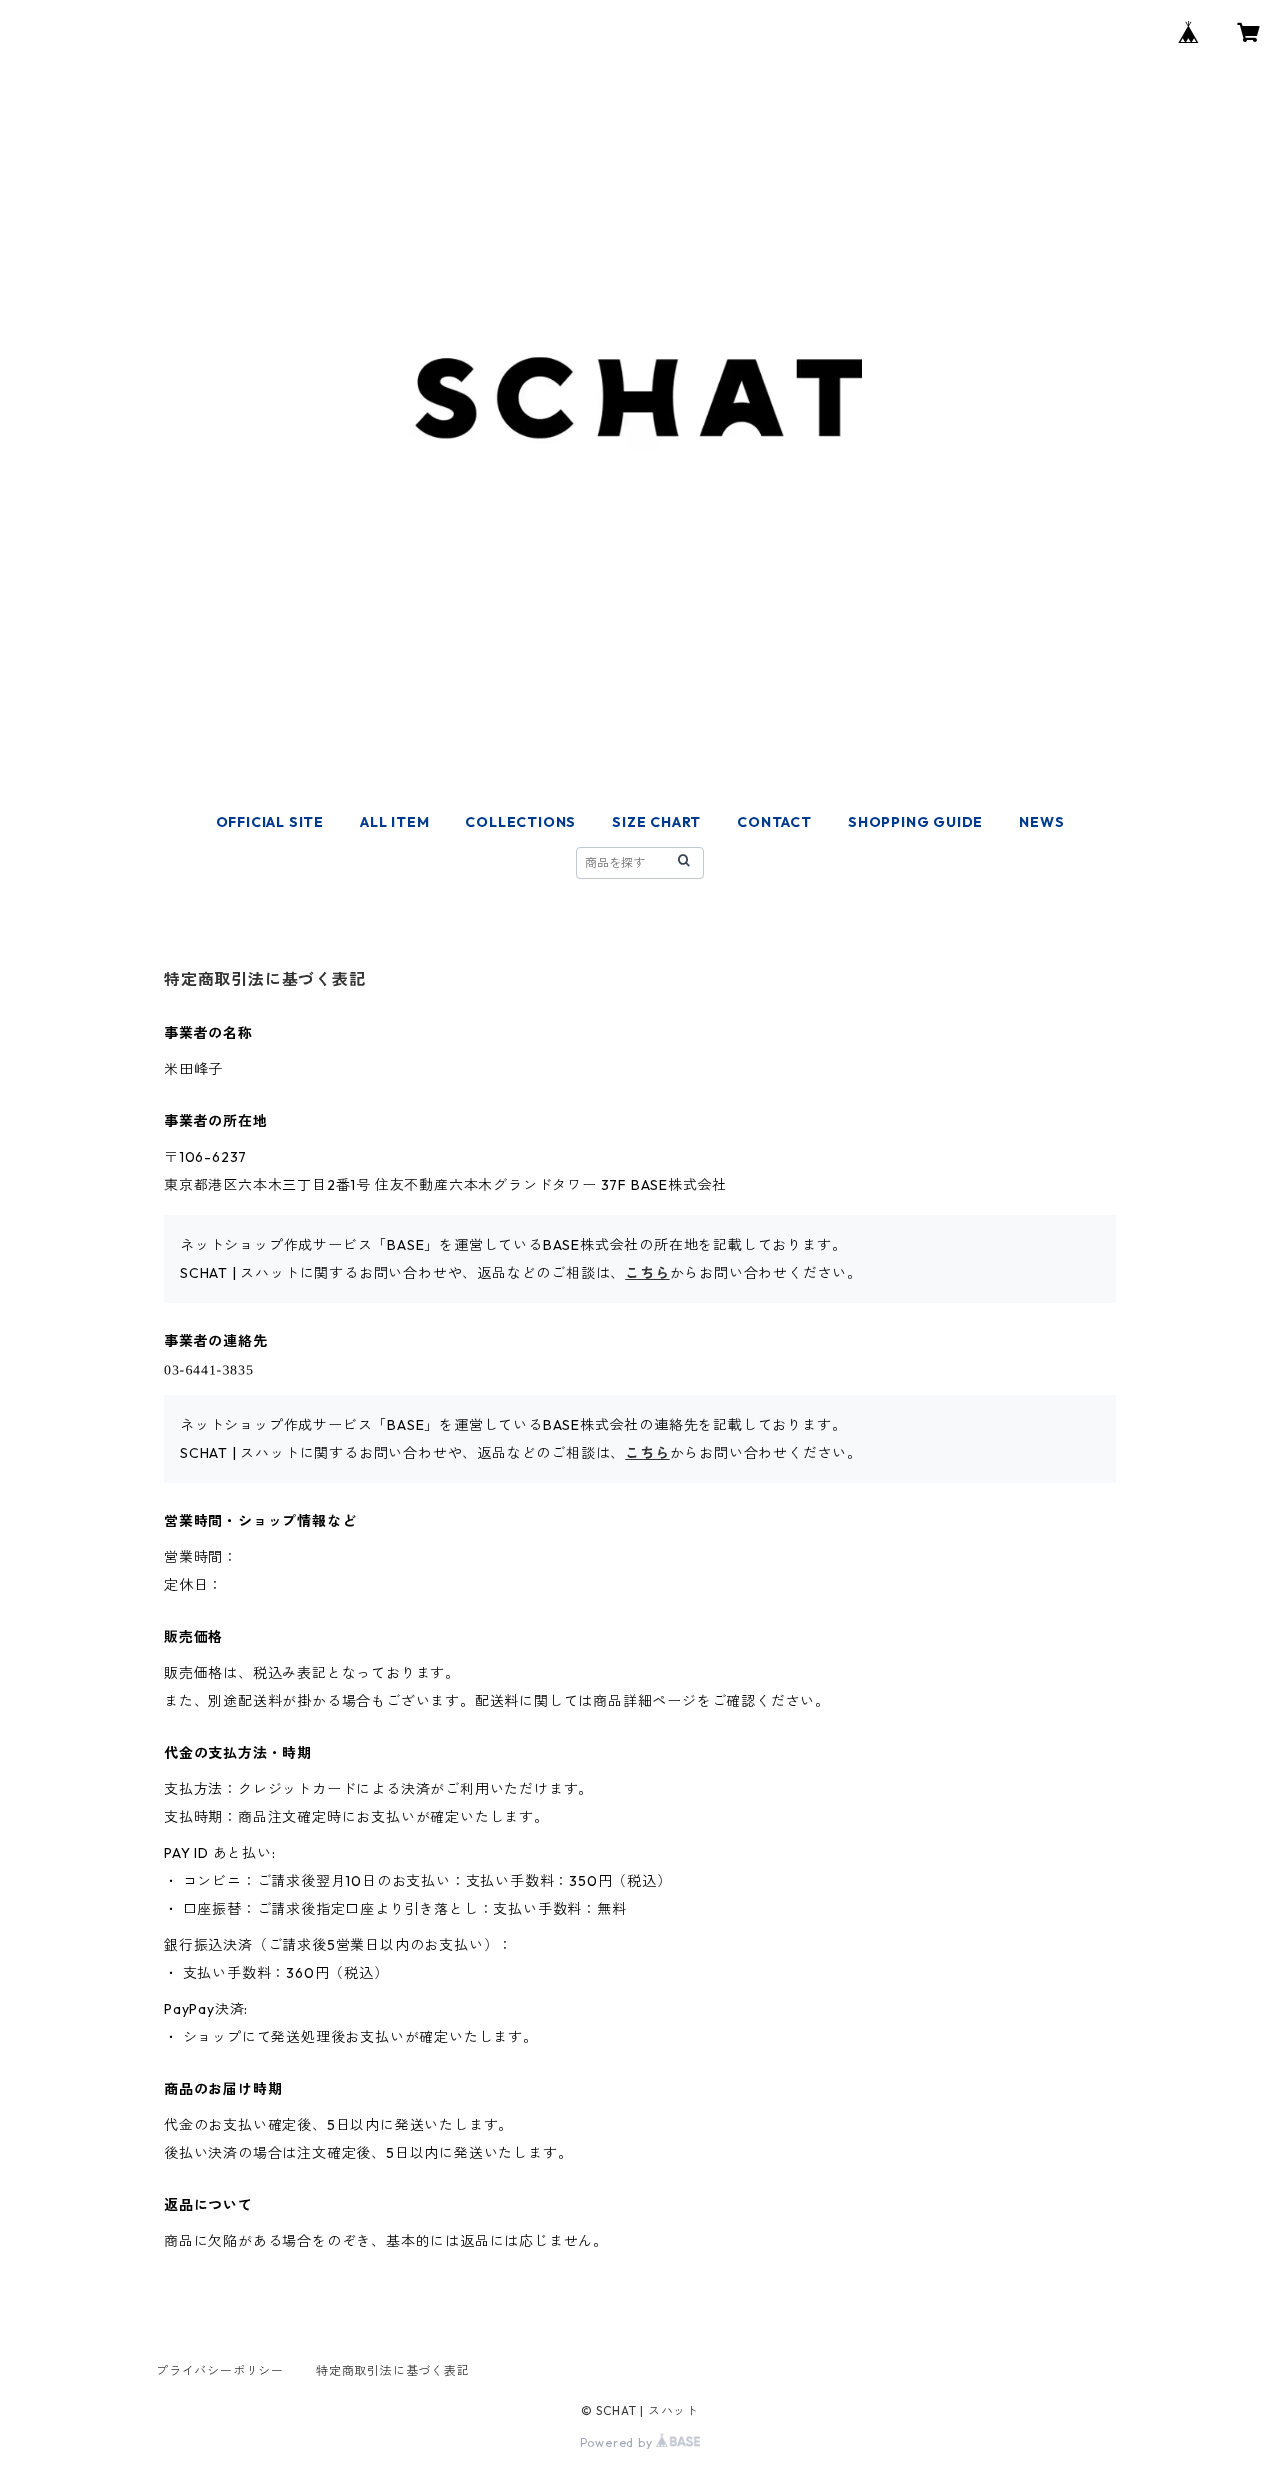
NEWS (1041, 822)
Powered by (618, 2442)
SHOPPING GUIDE (915, 822)
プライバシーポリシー (220, 2370)
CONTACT (774, 822)
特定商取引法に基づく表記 (393, 2370)
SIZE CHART (656, 822)
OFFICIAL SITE (270, 822)
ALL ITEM (394, 822)
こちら (647, 1273)
